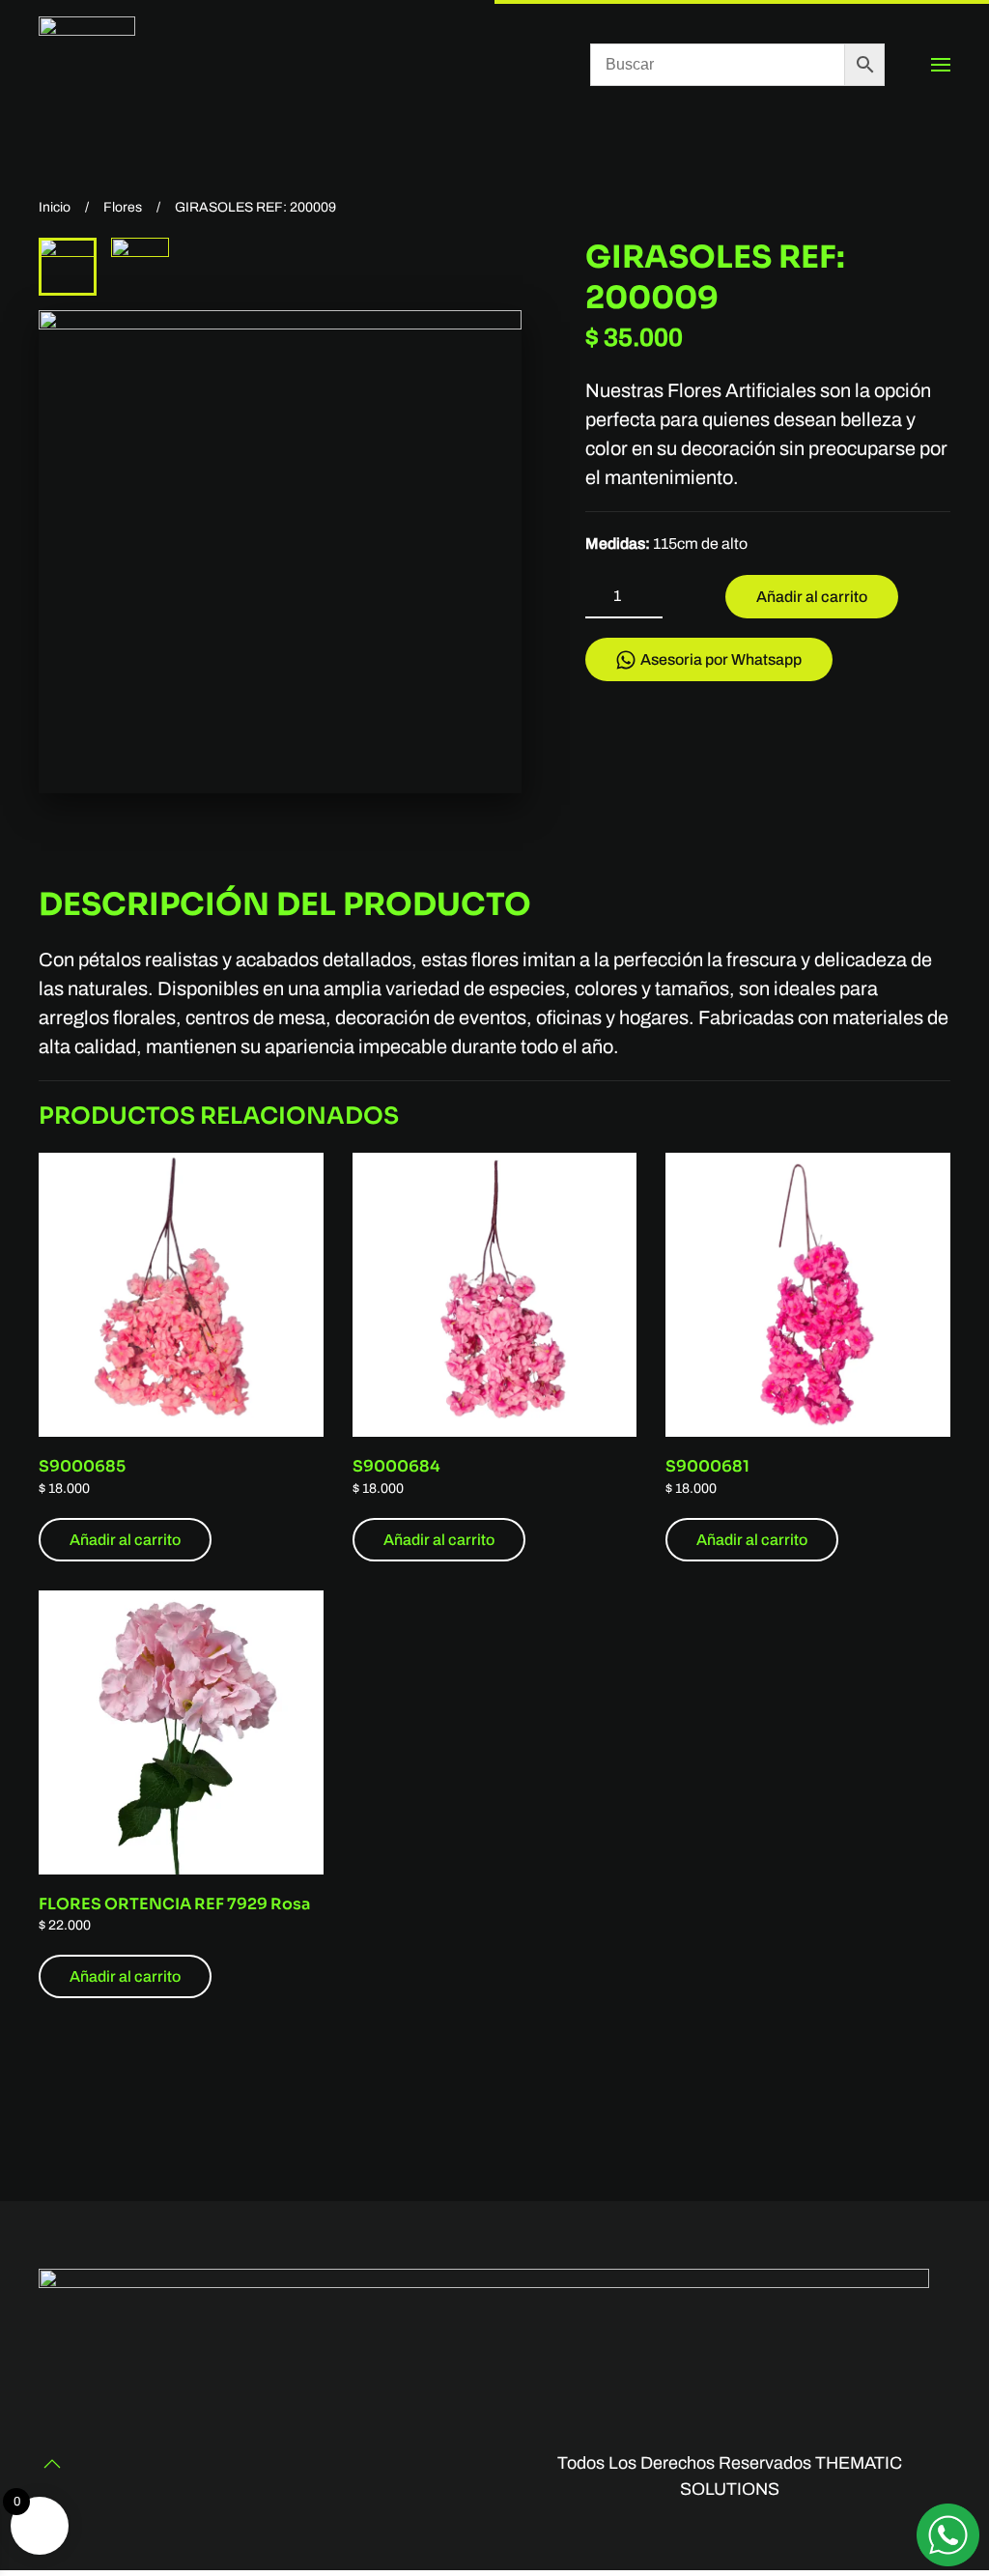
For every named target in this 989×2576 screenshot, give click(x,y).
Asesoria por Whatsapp (721, 659)
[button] (941, 65)
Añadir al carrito (812, 597)
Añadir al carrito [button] (125, 1540)
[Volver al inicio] (87, 65)
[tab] (68, 267)
